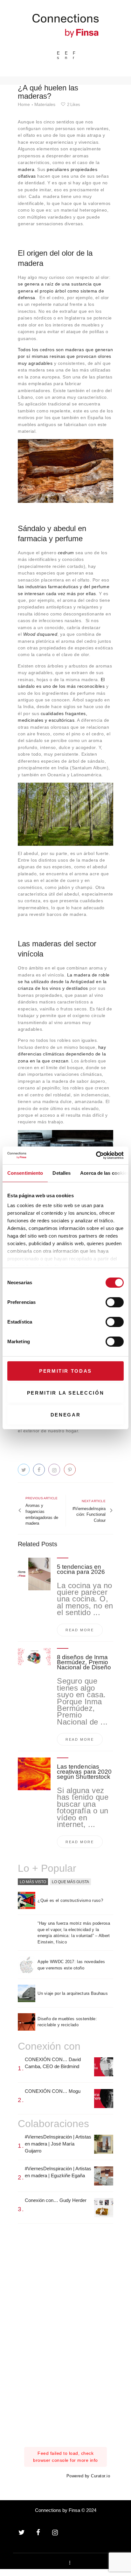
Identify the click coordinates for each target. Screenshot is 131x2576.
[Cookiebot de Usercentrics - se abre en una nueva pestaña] (96, 1155)
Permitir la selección (66, 1393)
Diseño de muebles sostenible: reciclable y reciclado (67, 2022)
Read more (80, 1630)
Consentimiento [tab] (25, 1173)
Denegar (66, 1415)
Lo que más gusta (70, 1882)
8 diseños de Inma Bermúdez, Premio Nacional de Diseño (84, 1662)
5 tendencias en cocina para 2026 (81, 1569)
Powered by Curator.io (88, 2476)
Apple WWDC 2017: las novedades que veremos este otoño (71, 1965)
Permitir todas (65, 1371)
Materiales (45, 104)
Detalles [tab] (62, 1173)
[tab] (33, 1882)
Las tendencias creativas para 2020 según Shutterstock (84, 1772)
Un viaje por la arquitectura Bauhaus (73, 1993)
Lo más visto (33, 1882)
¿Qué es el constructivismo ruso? (70, 1900)
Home (24, 104)
